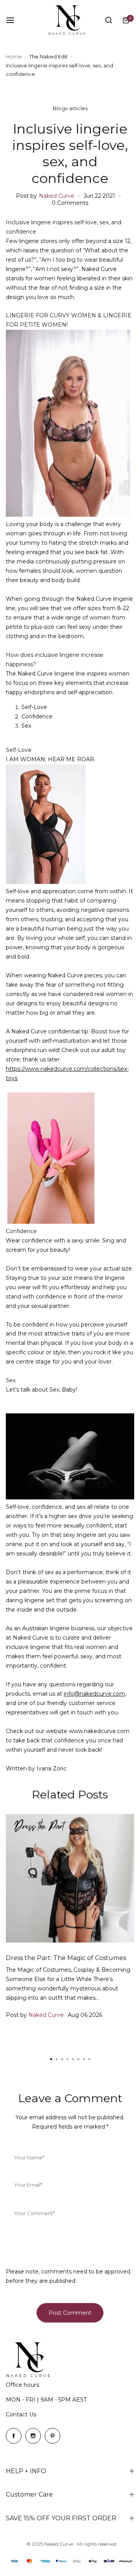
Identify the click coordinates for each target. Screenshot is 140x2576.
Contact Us (21, 2414)
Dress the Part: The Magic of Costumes (66, 1958)
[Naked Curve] (70, 20)
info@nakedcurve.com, (95, 1694)
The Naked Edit (48, 56)
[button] (89, 2059)
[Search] (108, 20)
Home (14, 56)
